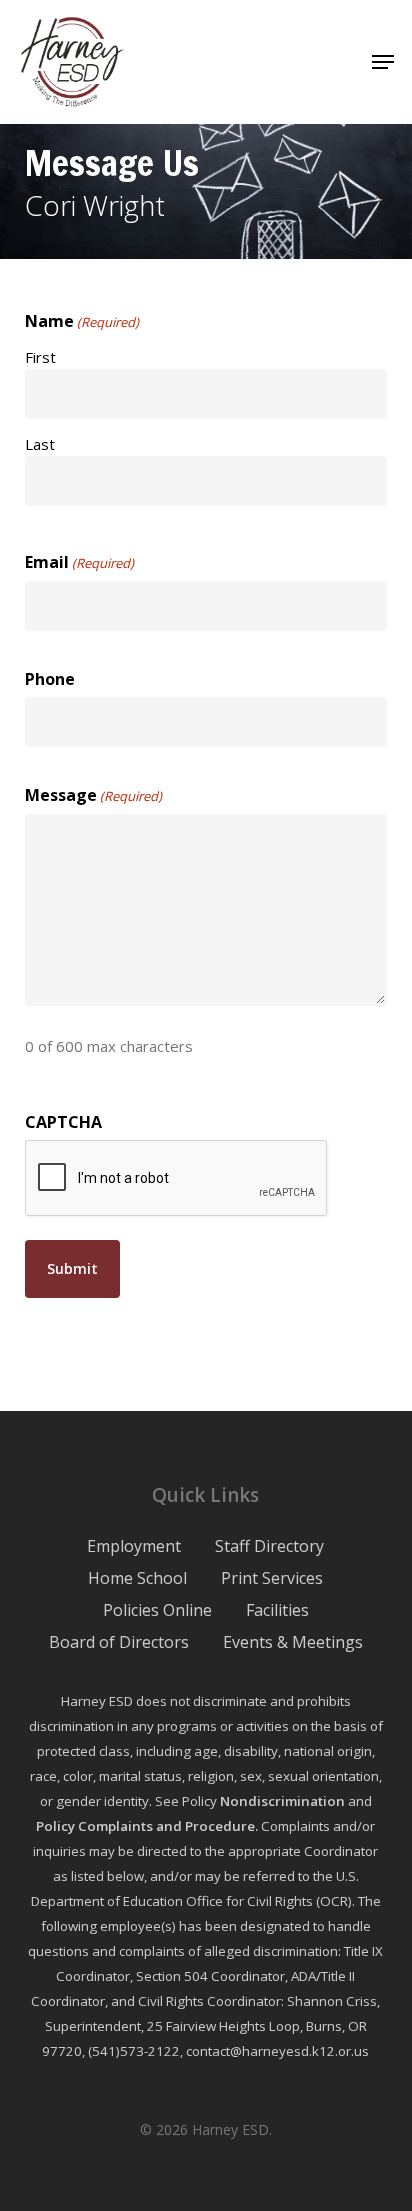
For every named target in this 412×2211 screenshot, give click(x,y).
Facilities (277, 1610)
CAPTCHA (63, 1122)
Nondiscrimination (282, 1801)
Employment (134, 1546)
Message (93, 795)
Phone (50, 679)
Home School (137, 1578)
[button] (383, 62)
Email (79, 562)
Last (40, 444)
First (40, 357)
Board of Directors (119, 1642)
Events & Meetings (293, 1642)
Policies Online (157, 1610)
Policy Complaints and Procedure (145, 1826)
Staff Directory (269, 1546)
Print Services (272, 1578)
